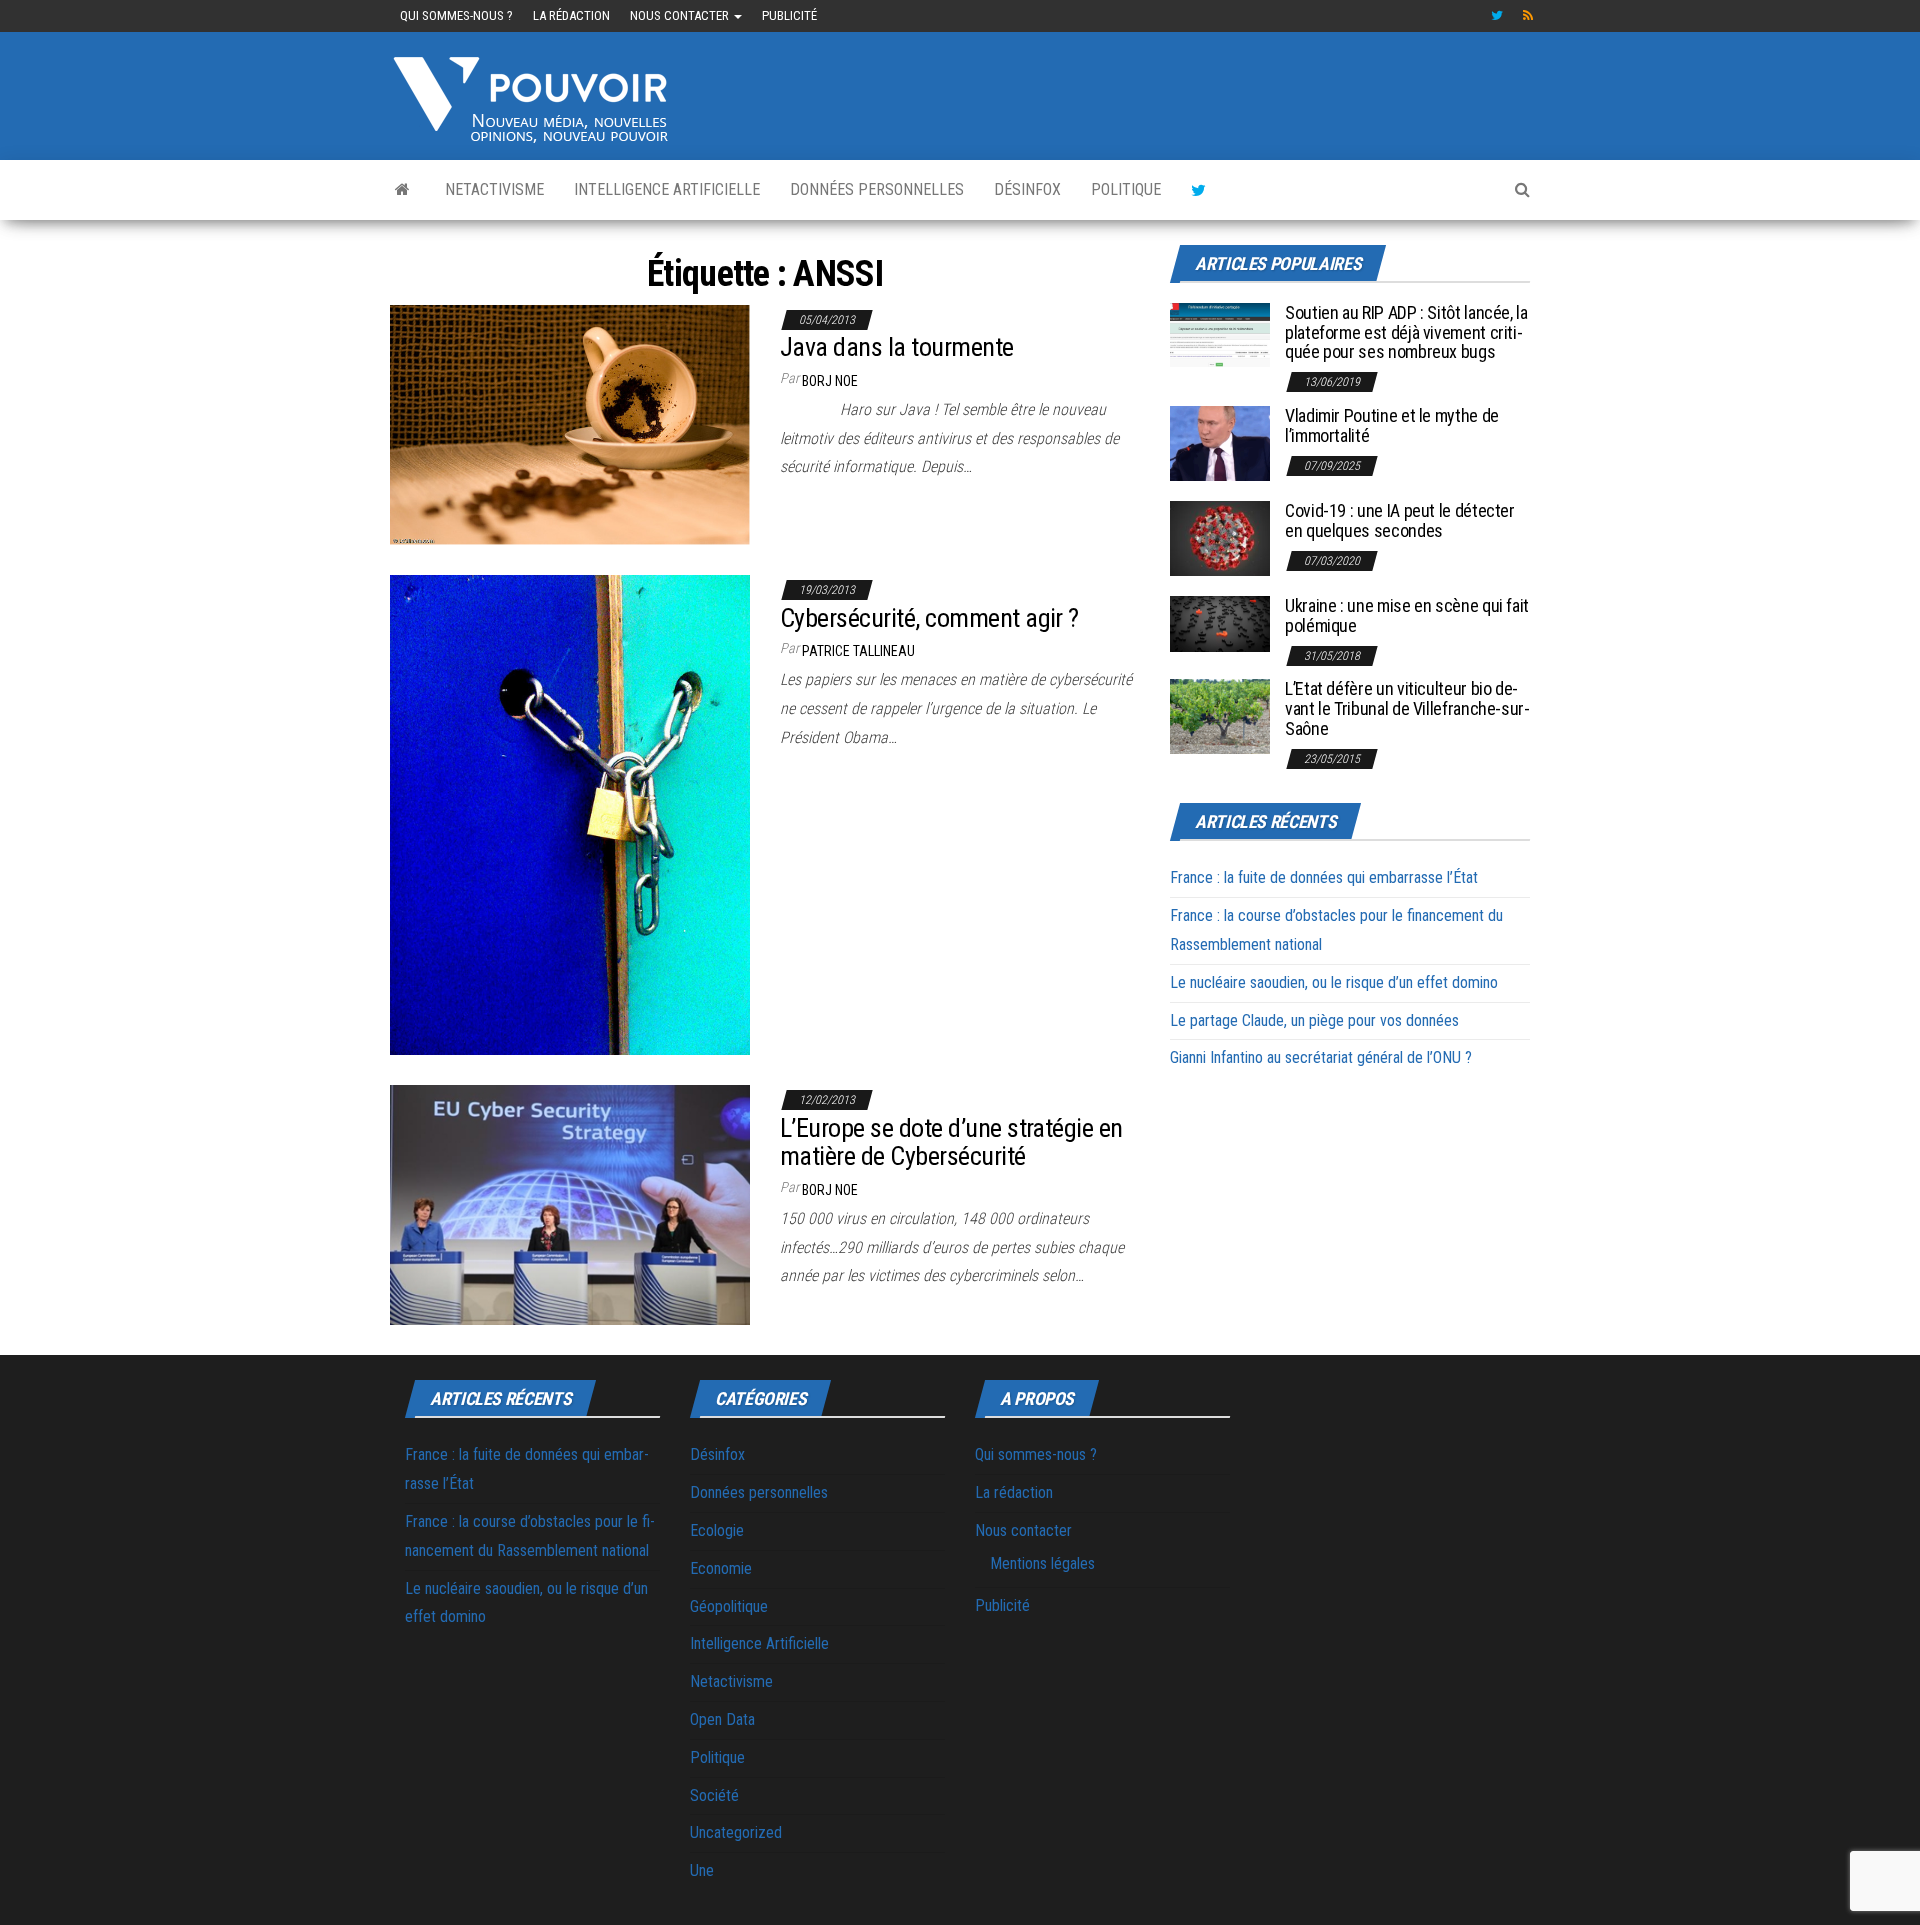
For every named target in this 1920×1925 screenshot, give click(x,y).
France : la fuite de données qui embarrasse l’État (1324, 877)
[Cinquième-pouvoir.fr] (402, 190)
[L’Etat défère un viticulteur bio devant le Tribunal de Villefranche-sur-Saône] (1220, 715)
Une (702, 1870)
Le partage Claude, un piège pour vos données (1314, 1020)
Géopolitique (729, 1606)
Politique (1126, 189)
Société (714, 1795)
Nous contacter (681, 15)
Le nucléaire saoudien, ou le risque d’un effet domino (1334, 982)
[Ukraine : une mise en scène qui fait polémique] (1220, 622)
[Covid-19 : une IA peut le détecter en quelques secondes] (1220, 537)
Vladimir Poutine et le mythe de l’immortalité (1392, 425)
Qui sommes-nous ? (456, 15)
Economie (721, 1568)
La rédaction (571, 15)
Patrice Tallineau (858, 651)
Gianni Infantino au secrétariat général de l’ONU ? (1321, 1057)
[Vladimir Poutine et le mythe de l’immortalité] (1220, 442)
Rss (1529, 16)
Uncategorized (736, 1832)
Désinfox (1027, 189)
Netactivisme (494, 189)
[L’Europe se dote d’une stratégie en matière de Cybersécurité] (570, 1203)
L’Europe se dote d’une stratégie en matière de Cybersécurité (951, 1142)
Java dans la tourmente (897, 347)
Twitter (1497, 16)
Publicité (789, 15)
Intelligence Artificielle (667, 189)
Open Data (722, 1719)
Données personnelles (877, 189)
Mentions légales (1042, 1563)
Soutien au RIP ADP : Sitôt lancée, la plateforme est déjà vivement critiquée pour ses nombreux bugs (1406, 332)
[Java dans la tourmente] (570, 423)
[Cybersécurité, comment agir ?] (570, 813)
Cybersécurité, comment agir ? (929, 618)
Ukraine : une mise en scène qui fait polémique (1407, 615)
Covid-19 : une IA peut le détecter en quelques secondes (1400, 520)
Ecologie (717, 1530)
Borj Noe (830, 381)
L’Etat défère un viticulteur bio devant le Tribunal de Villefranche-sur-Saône (1407, 708)
